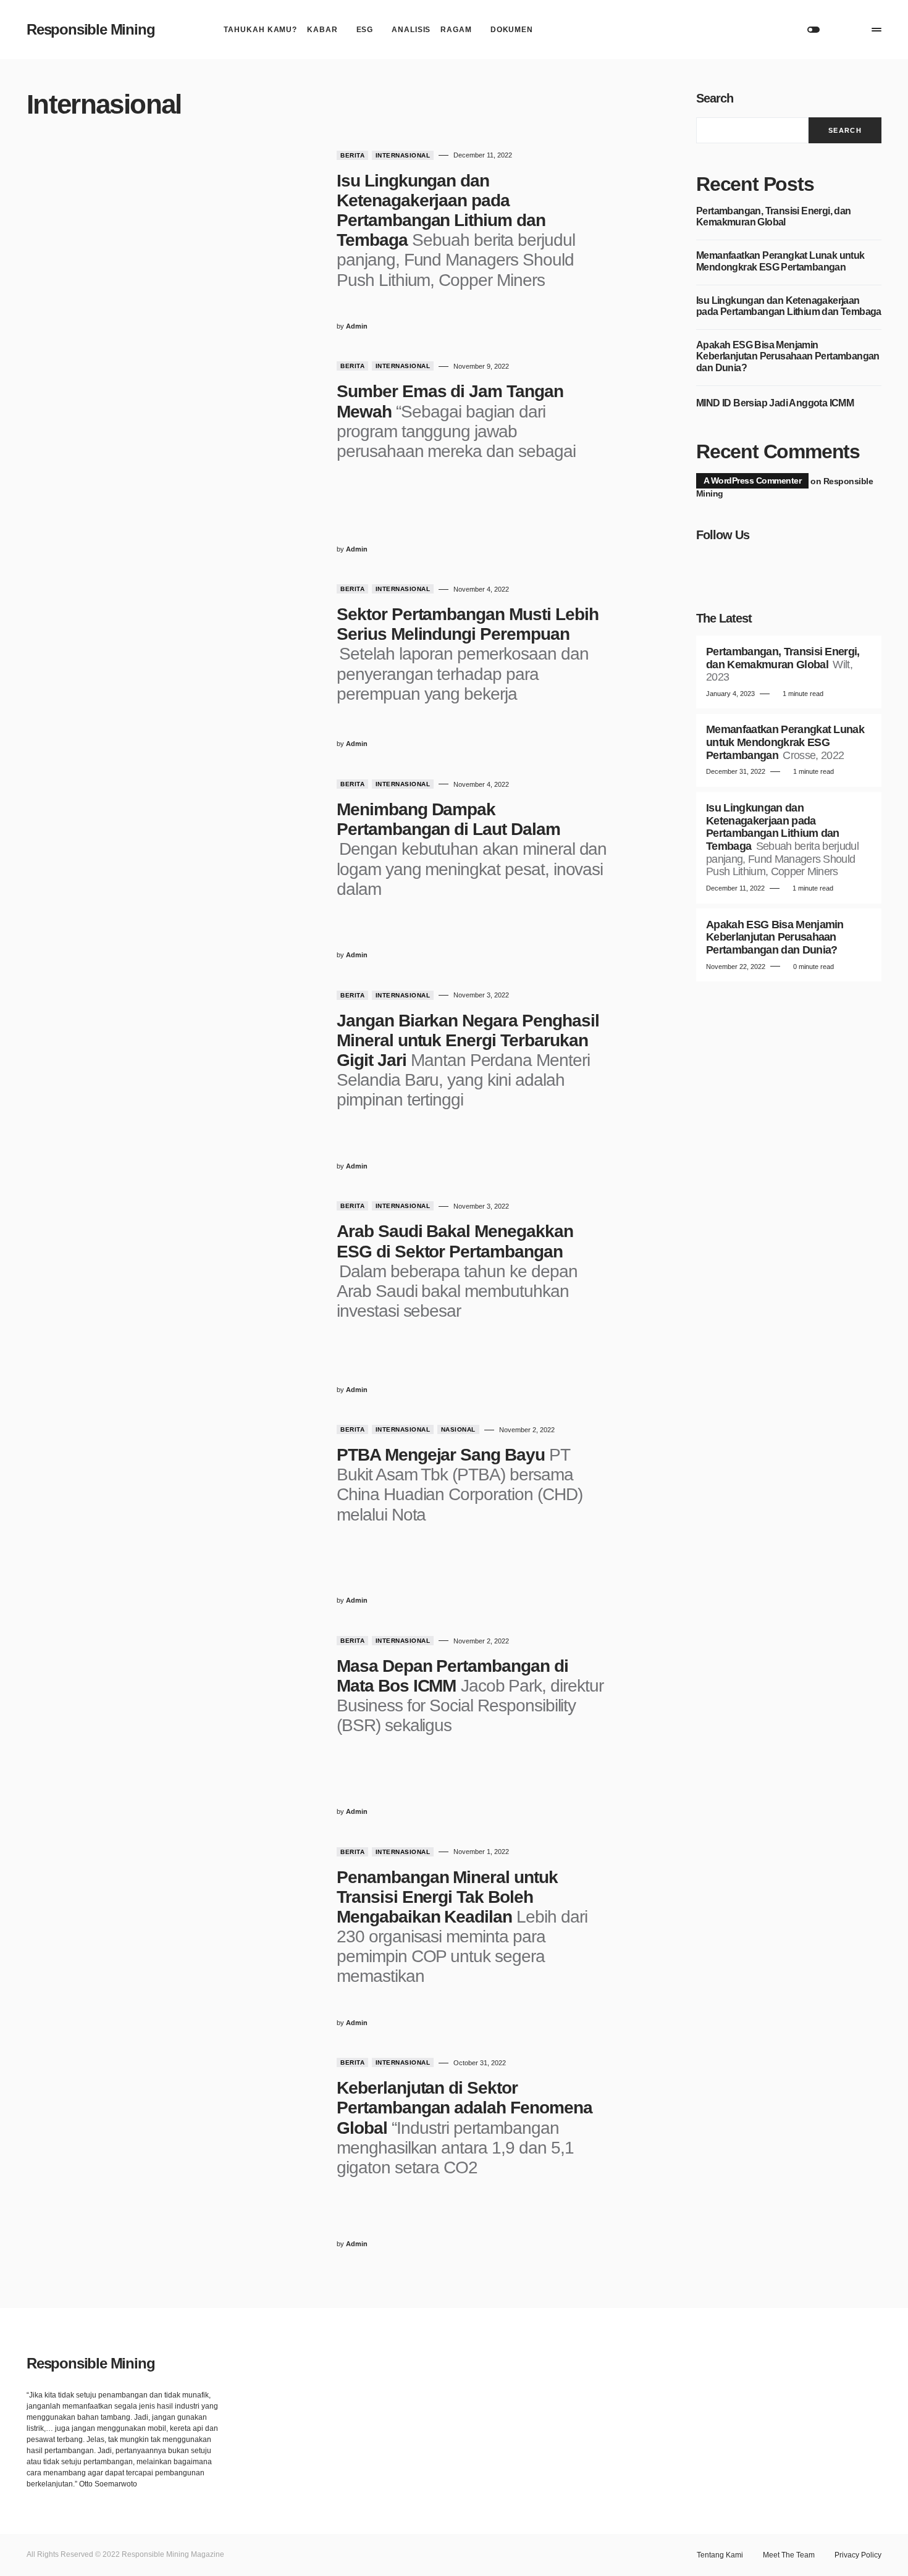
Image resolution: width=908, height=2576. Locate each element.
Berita (352, 155)
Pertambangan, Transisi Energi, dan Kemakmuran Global (774, 216)
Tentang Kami (720, 2555)
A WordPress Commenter (752, 480)
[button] (813, 30)
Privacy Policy (858, 2555)
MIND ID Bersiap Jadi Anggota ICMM (775, 403)
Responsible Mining (90, 29)
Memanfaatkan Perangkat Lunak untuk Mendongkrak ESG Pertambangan (780, 261)
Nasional (458, 1429)
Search (715, 98)
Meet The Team (789, 2555)
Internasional (403, 155)
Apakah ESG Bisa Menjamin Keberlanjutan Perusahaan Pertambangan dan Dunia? (788, 356)
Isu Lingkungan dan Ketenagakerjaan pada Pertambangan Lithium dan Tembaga (789, 306)
